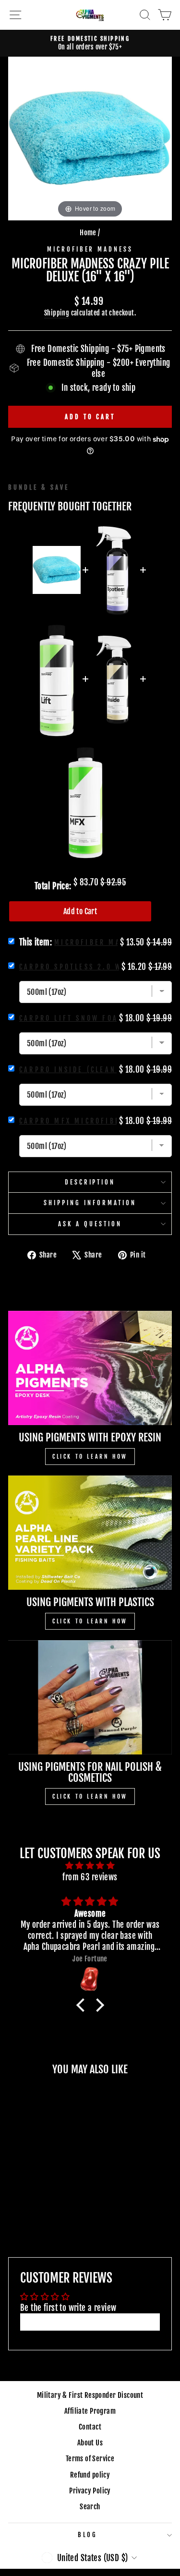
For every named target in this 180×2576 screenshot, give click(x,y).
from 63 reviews (90, 1877)
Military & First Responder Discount (90, 2395)
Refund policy (90, 2475)
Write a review (90, 2322)
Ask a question (90, 1224)
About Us (90, 2443)
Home (88, 233)
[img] (90, 1865)
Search (90, 2507)
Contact (90, 2427)
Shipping (57, 313)
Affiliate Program (90, 2411)
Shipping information (90, 1203)
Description (90, 1182)
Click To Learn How (90, 1457)
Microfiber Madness (90, 249)
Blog (88, 2535)
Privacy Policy (90, 2491)
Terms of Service (90, 2459)
